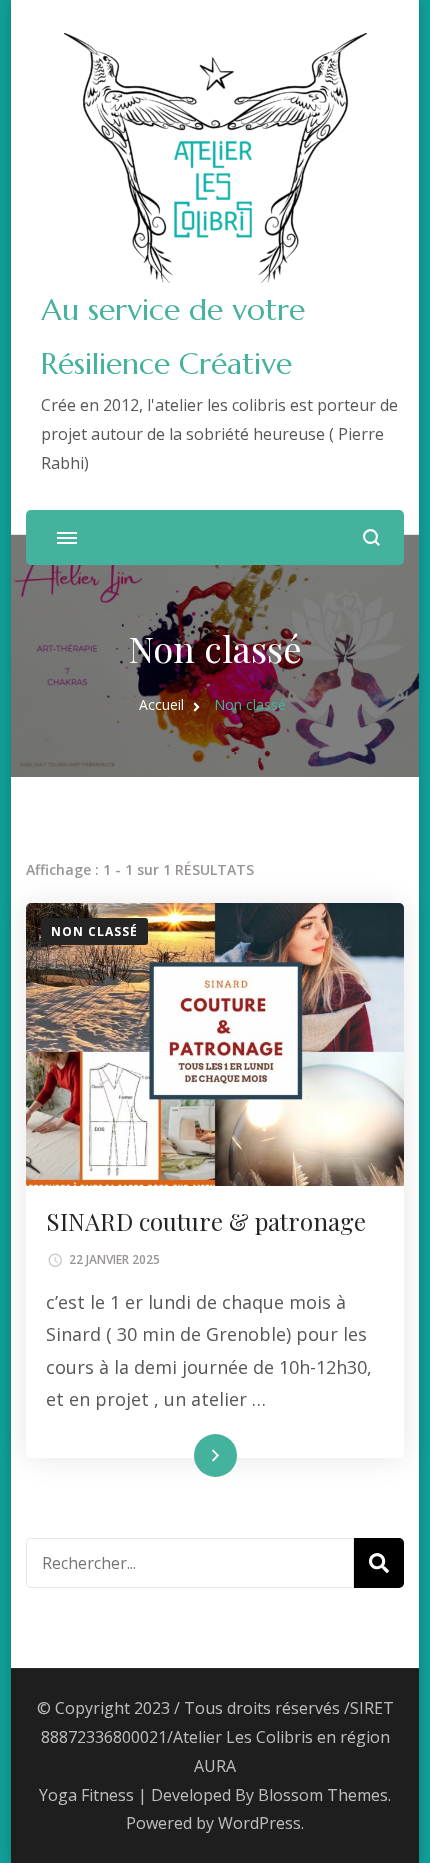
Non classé (94, 931)
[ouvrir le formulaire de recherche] (371, 537)
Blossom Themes (323, 1795)
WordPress (259, 1823)
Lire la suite (180, 1455)
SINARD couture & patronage (206, 1221)
